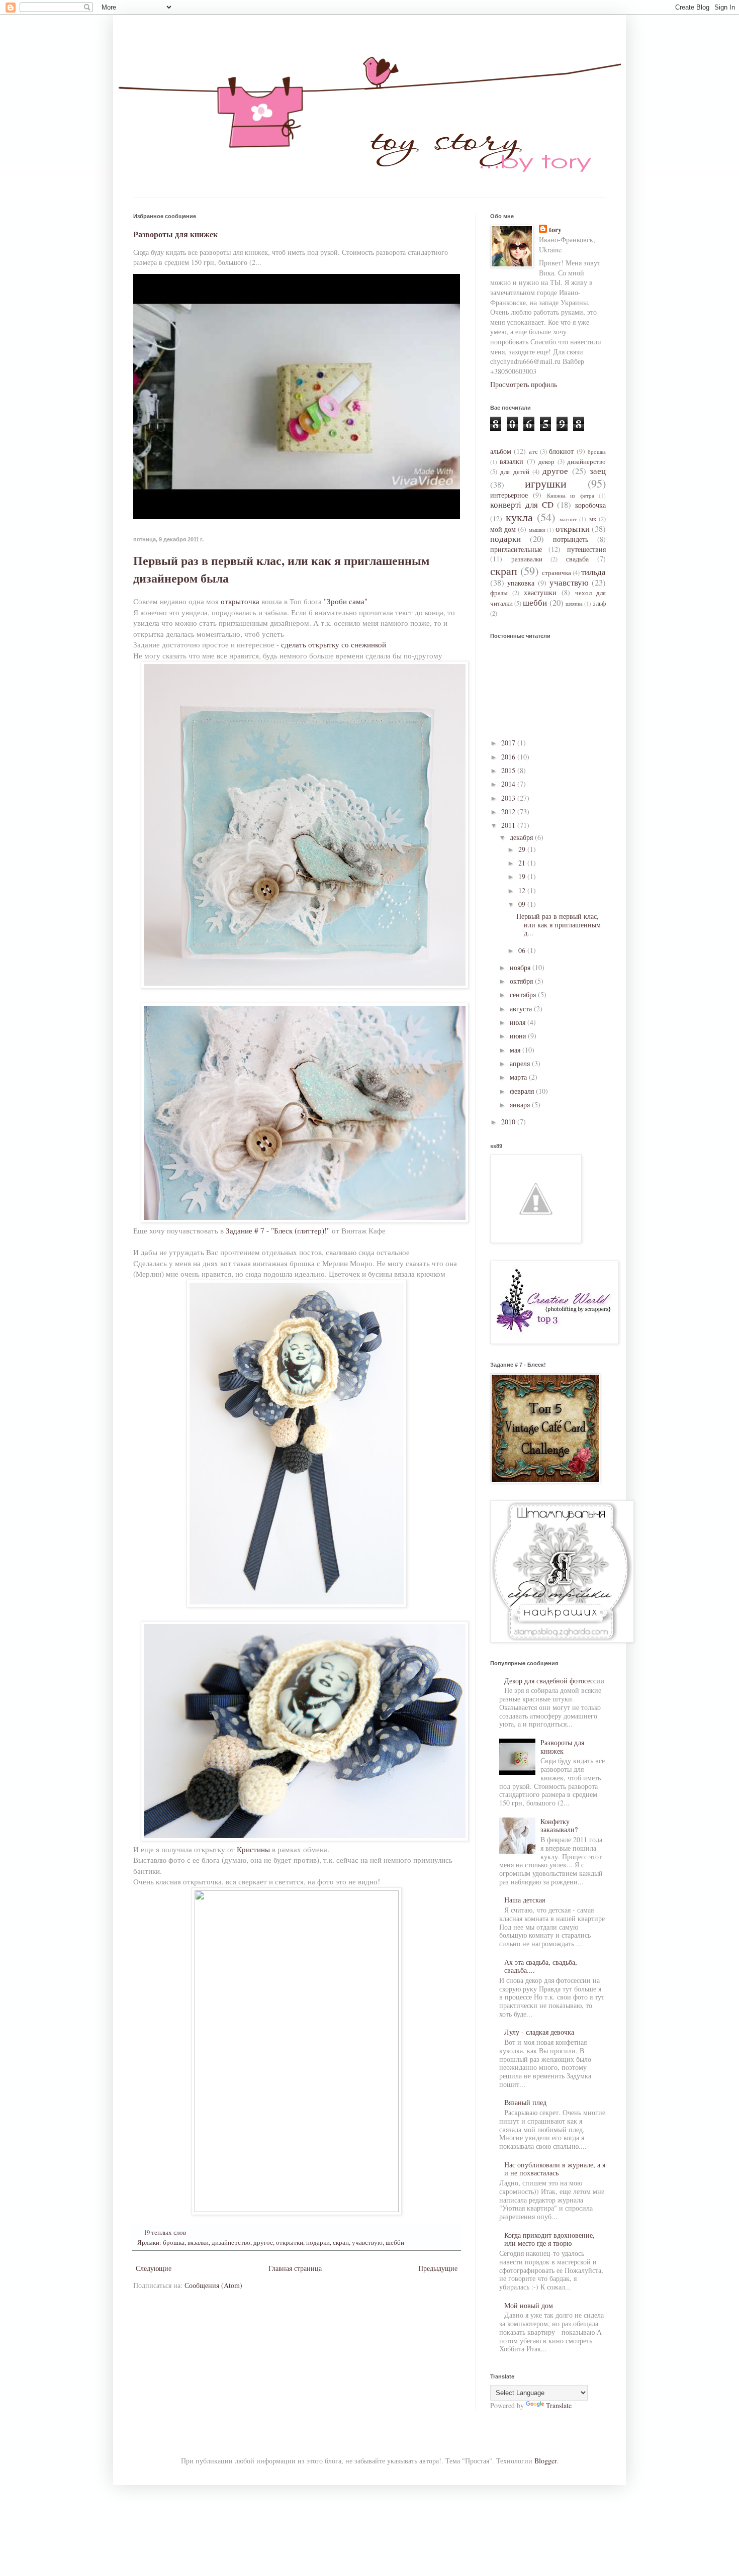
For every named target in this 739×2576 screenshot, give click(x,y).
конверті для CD (522, 504)
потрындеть (571, 539)
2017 (509, 743)
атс (533, 452)
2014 (509, 784)
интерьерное (509, 495)
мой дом (503, 529)
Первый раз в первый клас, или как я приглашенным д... (559, 925)
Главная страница (295, 2268)
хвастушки (540, 592)
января (521, 1105)
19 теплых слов (165, 2232)
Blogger (545, 2461)
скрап (341, 2243)
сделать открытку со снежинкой (334, 644)
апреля (521, 1063)
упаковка (521, 583)
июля (519, 1022)
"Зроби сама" (346, 601)
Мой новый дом (529, 2305)
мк (593, 519)
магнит (568, 519)
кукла (519, 517)
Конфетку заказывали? (559, 1826)
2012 (509, 812)
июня (519, 1036)
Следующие (154, 2268)
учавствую (367, 2243)
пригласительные (516, 549)
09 (523, 904)
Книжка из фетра (571, 495)
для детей (515, 472)
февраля (523, 1091)
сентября (524, 994)
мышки (537, 530)
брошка (174, 2243)
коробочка (590, 505)
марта (519, 1077)
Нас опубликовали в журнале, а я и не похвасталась (555, 2169)
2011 (509, 825)
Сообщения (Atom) (213, 2285)
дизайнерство (231, 2243)
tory (555, 230)
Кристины (253, 1849)
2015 (509, 770)
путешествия (586, 549)
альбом (501, 451)
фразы (499, 593)
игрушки (546, 483)
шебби (395, 2243)
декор (546, 462)
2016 (509, 757)
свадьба (577, 559)
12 (523, 890)
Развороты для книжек (175, 234)
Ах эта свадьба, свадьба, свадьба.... (541, 1966)
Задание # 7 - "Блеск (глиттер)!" (278, 1230)
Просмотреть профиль (524, 384)
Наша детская (525, 1900)
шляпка (574, 603)
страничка (557, 573)
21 (523, 863)
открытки (290, 2243)
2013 (509, 798)
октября (522, 981)
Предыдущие (438, 2268)
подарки (318, 2243)
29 (523, 849)
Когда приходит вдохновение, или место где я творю (549, 2239)
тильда (593, 572)
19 (523, 876)
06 (523, 950)
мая (516, 1050)
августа (522, 1009)
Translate (559, 2405)
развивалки (527, 559)
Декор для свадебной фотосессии (554, 1681)
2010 (509, 1122)
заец (598, 471)
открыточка (240, 601)
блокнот (561, 451)
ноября (521, 967)
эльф (599, 603)
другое (263, 2243)
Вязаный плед (525, 2102)
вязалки (198, 2243)
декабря (522, 837)
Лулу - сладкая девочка (539, 2032)
